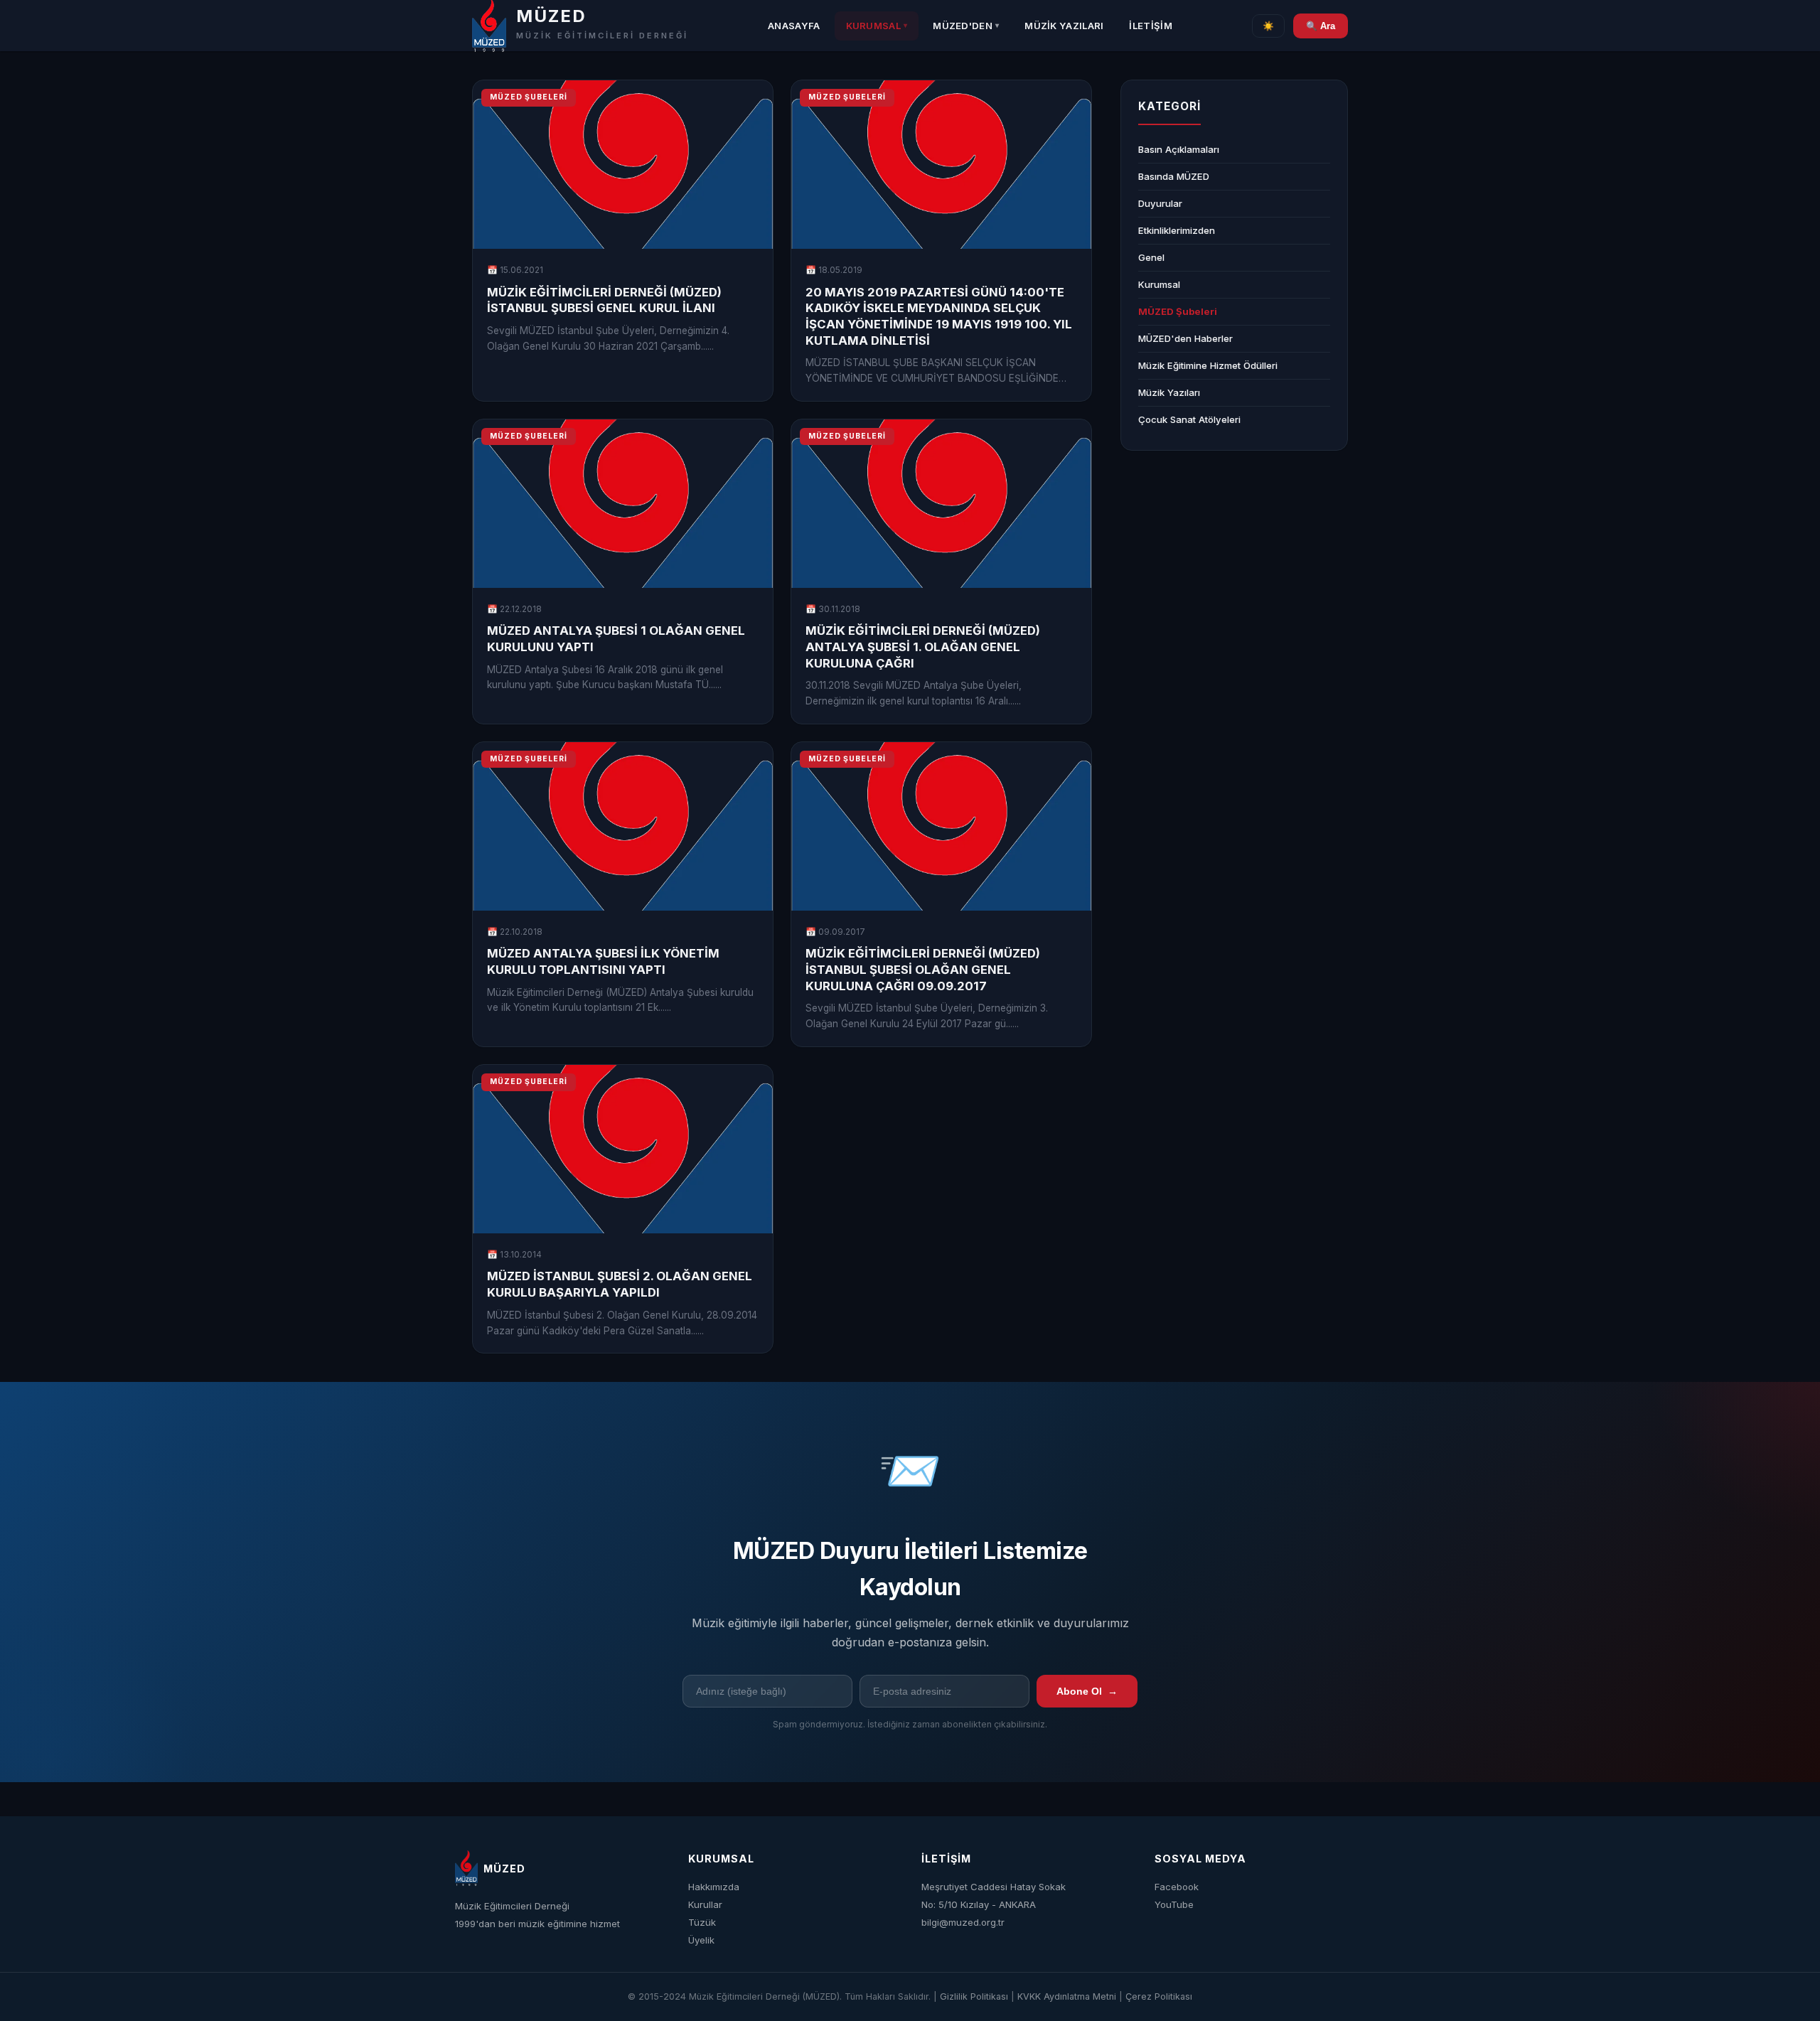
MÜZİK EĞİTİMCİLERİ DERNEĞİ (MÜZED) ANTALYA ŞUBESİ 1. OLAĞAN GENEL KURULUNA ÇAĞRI (923, 647)
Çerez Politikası (1159, 1996)
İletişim (1150, 26)
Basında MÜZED (1174, 176)
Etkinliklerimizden (1177, 230)
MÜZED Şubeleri (1178, 311)
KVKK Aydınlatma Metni (1067, 1996)
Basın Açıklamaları (1179, 149)
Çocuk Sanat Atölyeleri (1189, 419)
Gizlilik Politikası (974, 1996)
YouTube (1174, 1904)
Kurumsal (877, 26)
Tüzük (702, 1922)
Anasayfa (794, 26)
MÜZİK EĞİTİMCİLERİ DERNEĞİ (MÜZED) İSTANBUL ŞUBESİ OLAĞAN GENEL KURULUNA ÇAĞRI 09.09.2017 (923, 969)
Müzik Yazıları (1064, 26)
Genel (1151, 257)
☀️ (1268, 26)
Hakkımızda (714, 1887)
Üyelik (701, 1940)
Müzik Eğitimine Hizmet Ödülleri (1208, 365)
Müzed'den (966, 26)
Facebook (1177, 1887)
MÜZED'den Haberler (1185, 338)
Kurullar (705, 1904)
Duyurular (1160, 203)
